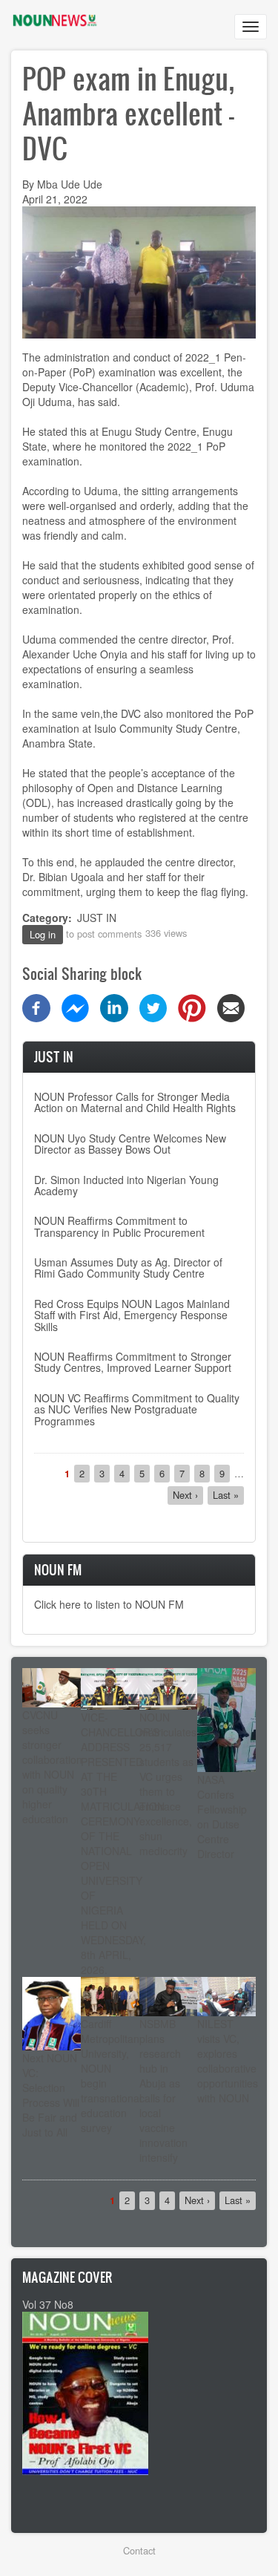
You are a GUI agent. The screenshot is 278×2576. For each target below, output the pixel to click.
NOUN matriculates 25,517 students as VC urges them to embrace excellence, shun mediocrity (168, 1784)
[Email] (231, 1006)
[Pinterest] (192, 1006)
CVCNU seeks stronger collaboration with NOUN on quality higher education (52, 1767)
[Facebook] (36, 1006)
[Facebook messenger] (76, 1006)
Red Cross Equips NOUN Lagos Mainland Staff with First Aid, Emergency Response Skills (132, 1315)
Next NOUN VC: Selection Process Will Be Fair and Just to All (51, 2095)
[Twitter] (153, 1006)
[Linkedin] (114, 1006)
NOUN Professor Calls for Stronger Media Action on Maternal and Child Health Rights (135, 1102)
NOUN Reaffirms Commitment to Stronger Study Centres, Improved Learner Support (133, 1362)
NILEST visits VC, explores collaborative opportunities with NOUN (228, 2061)
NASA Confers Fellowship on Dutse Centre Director (222, 1817)
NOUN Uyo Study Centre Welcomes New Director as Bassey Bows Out (130, 1144)
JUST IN (97, 918)
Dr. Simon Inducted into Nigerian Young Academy (126, 1185)
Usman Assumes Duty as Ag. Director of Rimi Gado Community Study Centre (128, 1268)
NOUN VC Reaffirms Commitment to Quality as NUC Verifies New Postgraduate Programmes (137, 1409)
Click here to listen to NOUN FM (109, 1604)
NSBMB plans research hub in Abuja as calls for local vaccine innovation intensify (163, 2090)
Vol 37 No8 (48, 2304)
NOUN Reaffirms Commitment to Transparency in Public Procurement (119, 1226)
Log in (43, 934)
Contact (139, 2550)
